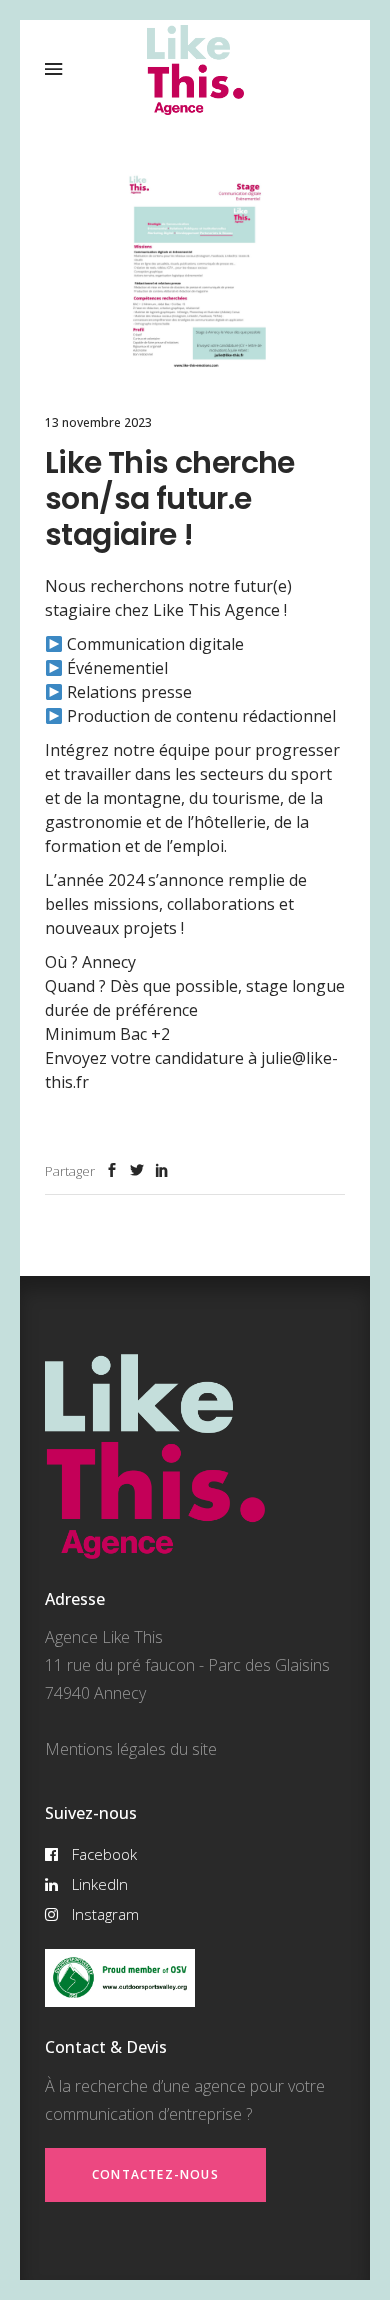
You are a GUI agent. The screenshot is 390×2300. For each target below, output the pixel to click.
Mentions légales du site (131, 1749)
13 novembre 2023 (98, 422)
